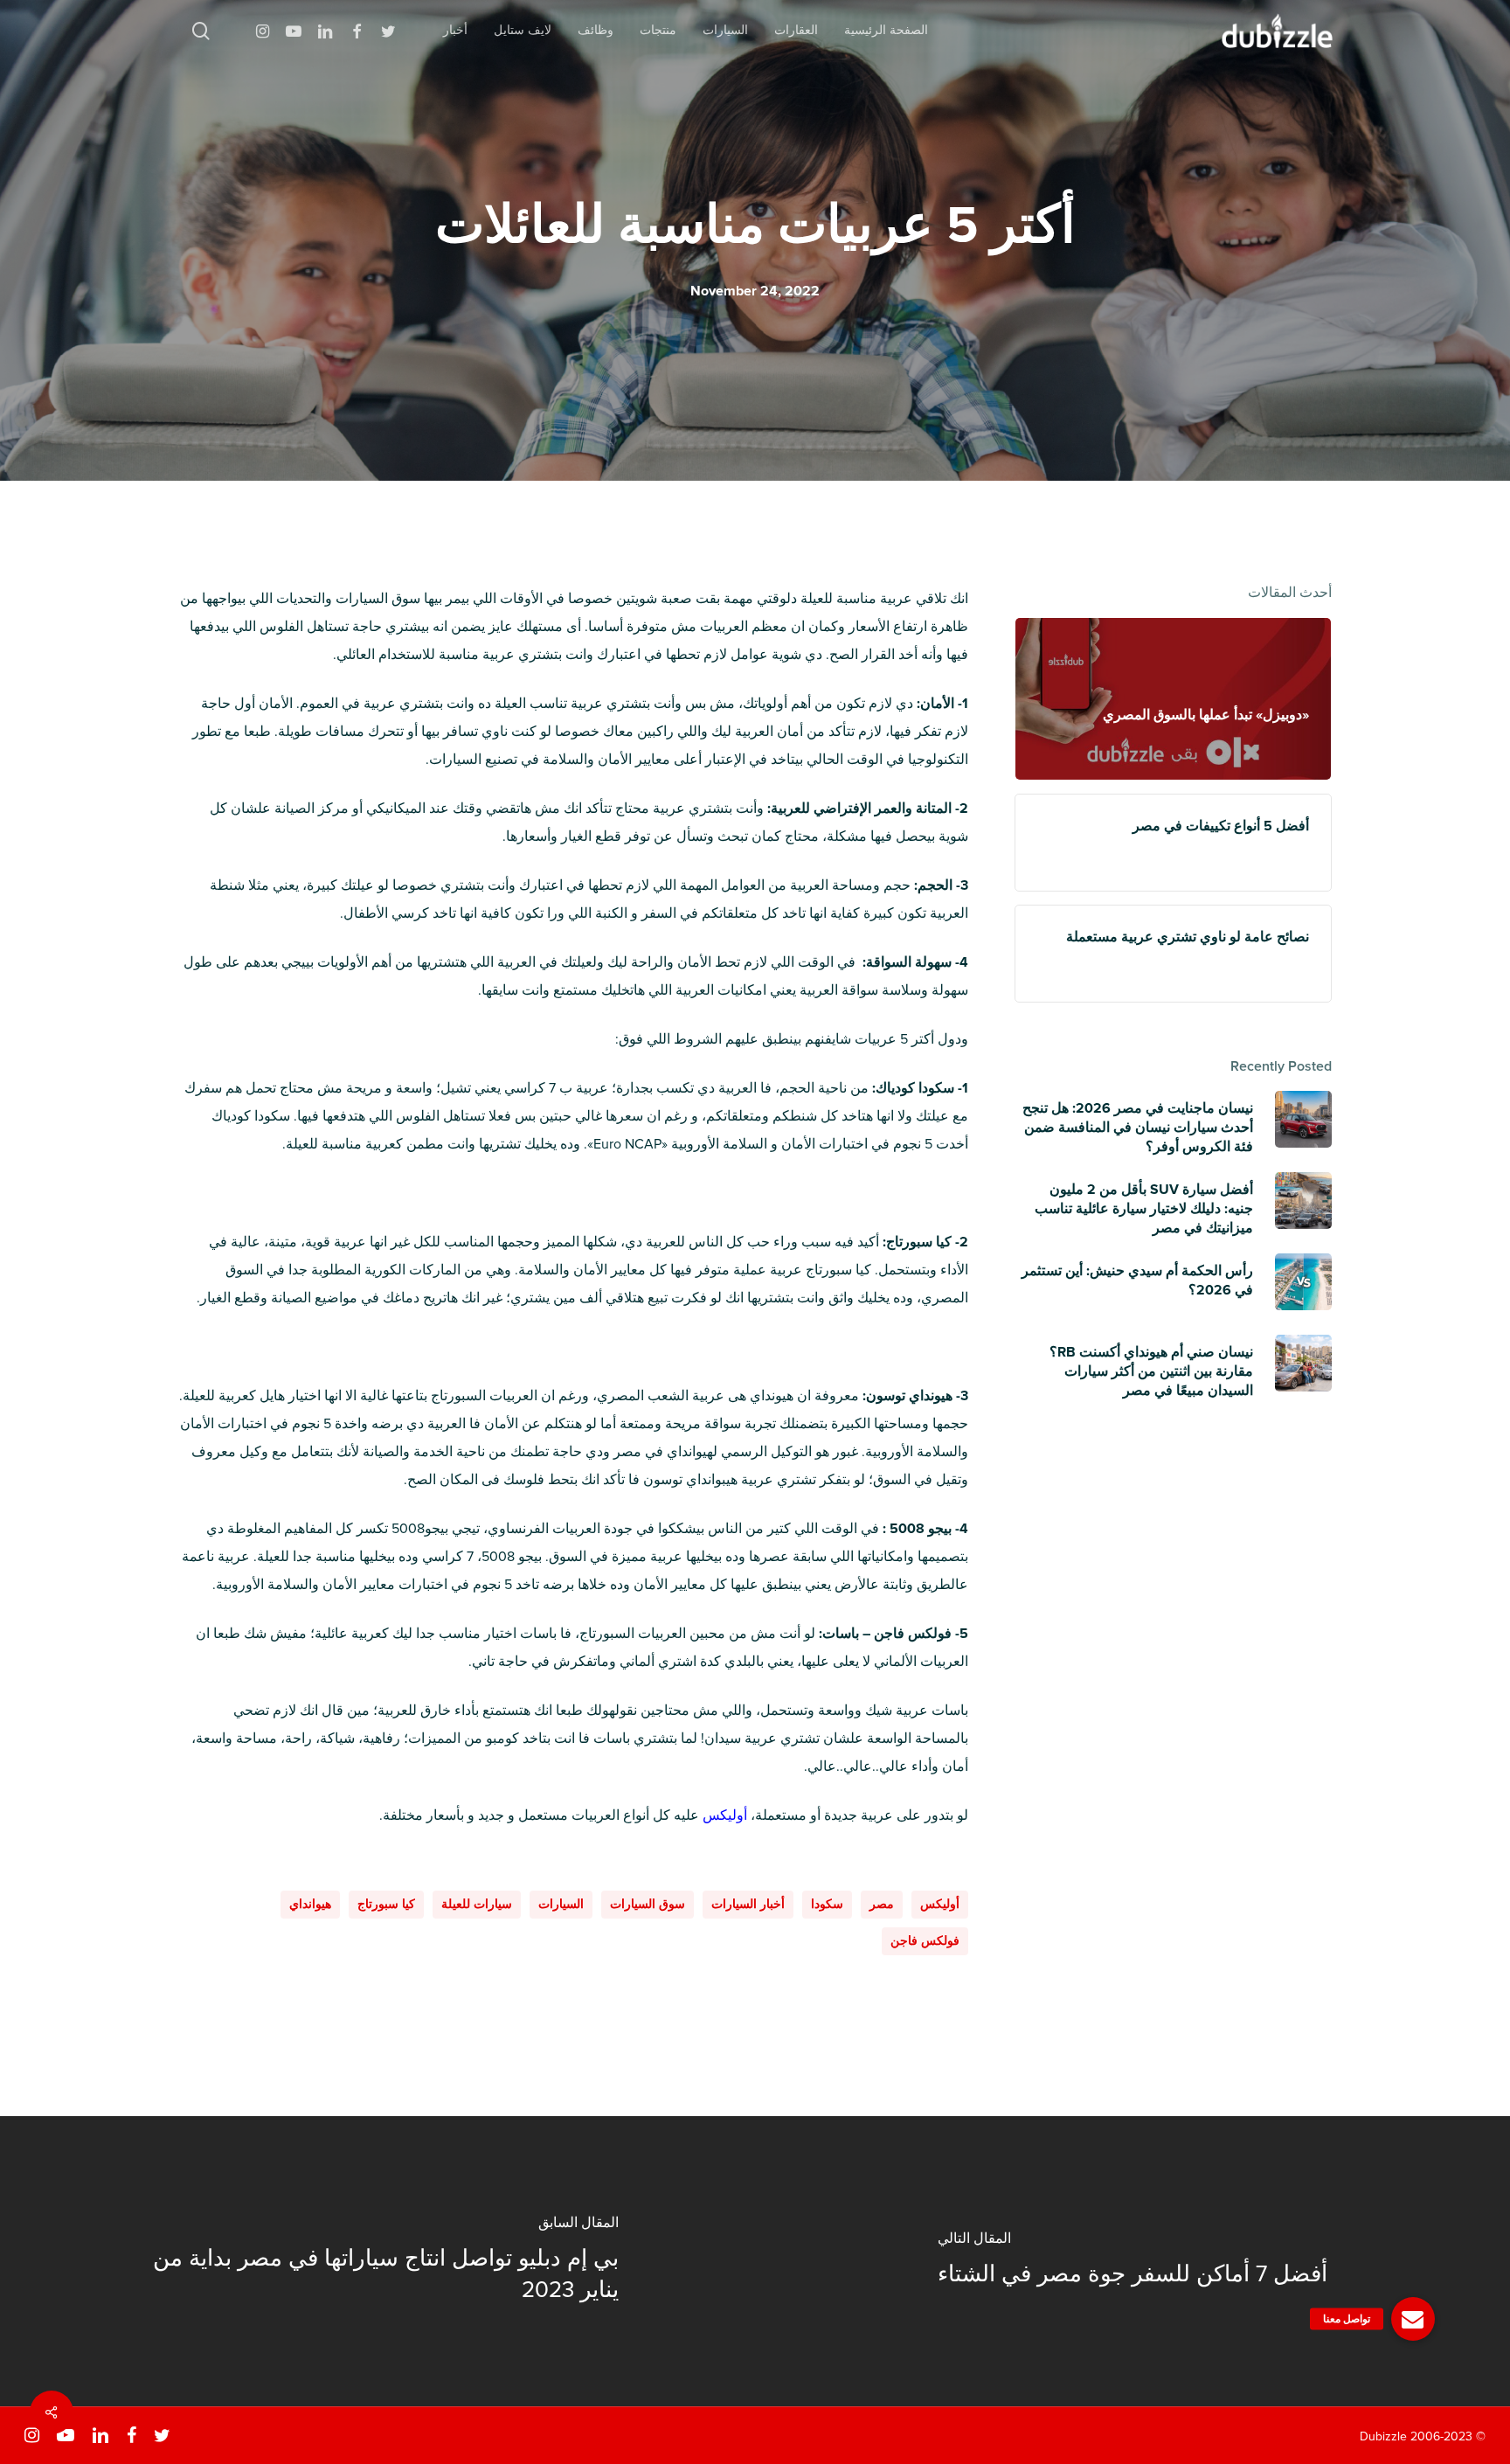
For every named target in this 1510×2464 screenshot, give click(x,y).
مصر (882, 1904)
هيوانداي (310, 1904)
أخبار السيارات (748, 1904)
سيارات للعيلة (477, 1904)
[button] (1413, 2319)
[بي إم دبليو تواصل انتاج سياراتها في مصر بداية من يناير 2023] (377, 2261)
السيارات (561, 1904)
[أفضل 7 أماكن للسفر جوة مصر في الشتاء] (1132, 2261)
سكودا (827, 1904)
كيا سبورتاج (386, 1904)
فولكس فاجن (925, 1941)
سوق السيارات (648, 1904)
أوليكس (940, 1904)
